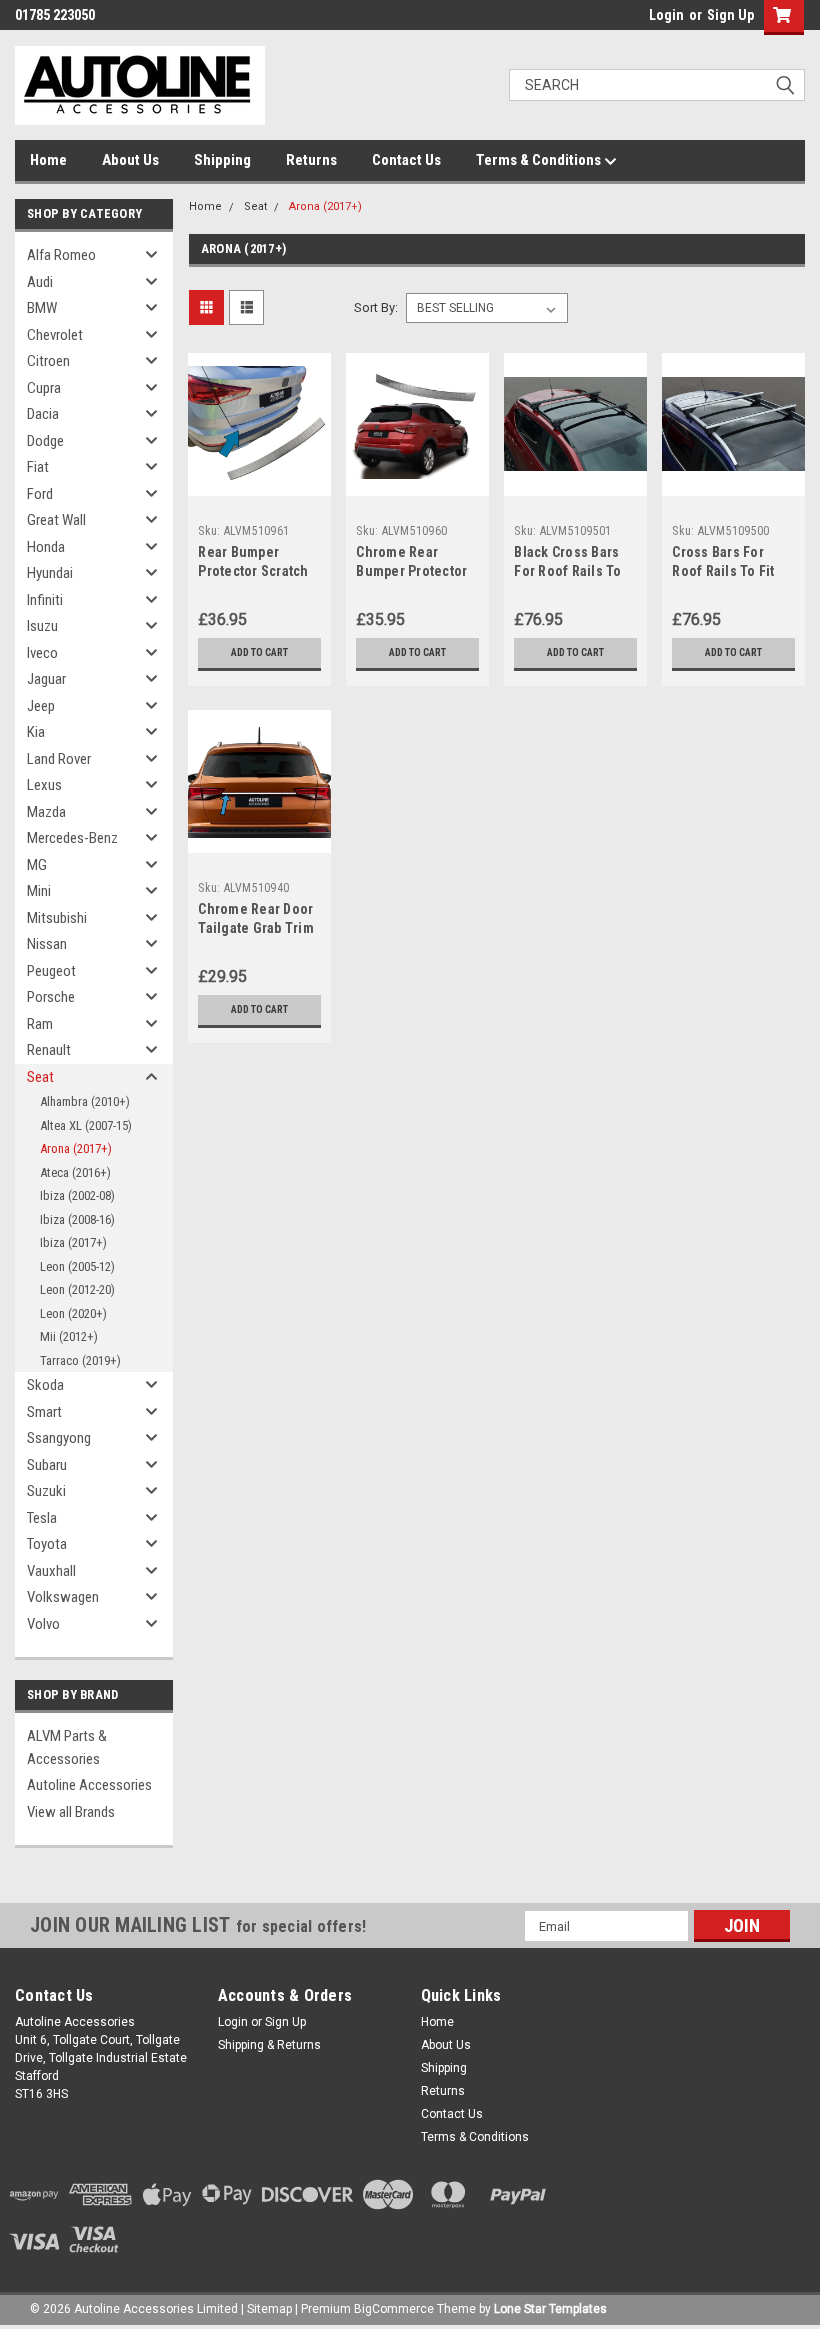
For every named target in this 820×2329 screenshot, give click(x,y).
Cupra (44, 388)
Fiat (38, 467)
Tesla (42, 1518)
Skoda (45, 1385)
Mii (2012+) (69, 1336)
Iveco (42, 653)
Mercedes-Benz (72, 838)
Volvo (43, 1624)
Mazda (46, 812)
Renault (49, 1050)
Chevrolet (55, 335)
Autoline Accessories (89, 1785)
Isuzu (42, 626)
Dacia (43, 414)
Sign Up (730, 15)
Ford (40, 494)
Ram (40, 1024)
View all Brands (71, 1812)
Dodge (45, 441)
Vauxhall (51, 1571)
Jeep (41, 706)
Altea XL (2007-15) (86, 1125)
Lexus (44, 785)
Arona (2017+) (76, 1148)
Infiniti (45, 600)
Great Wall (56, 520)
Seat (40, 1077)
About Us (130, 160)
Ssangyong (59, 1438)
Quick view (259, 480)
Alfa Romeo (61, 255)
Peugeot (51, 971)
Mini (39, 891)
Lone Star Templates (550, 2309)
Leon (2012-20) (77, 1289)
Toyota (47, 1544)
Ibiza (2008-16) (77, 1219)
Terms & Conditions (540, 160)
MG (37, 865)
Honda (46, 547)
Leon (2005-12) (77, 1266)
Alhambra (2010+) (85, 1101)
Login (666, 15)
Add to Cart (259, 652)
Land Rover (59, 759)
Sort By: (376, 307)
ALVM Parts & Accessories (67, 1747)
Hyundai (50, 573)
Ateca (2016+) (75, 1172)
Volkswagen (63, 1597)
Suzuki (46, 1491)
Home (48, 160)
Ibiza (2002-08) (77, 1195)
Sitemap (269, 2309)
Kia (36, 732)
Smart (44, 1412)
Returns (311, 160)
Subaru (47, 1465)
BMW (42, 308)
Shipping (222, 160)
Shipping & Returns (269, 2045)
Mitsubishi (57, 918)
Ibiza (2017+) (73, 1242)
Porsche (51, 997)
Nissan (47, 944)
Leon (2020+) (73, 1313)
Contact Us (406, 160)
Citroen (48, 361)
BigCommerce (394, 2309)
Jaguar (46, 679)
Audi (40, 282)
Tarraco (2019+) (80, 1360)
